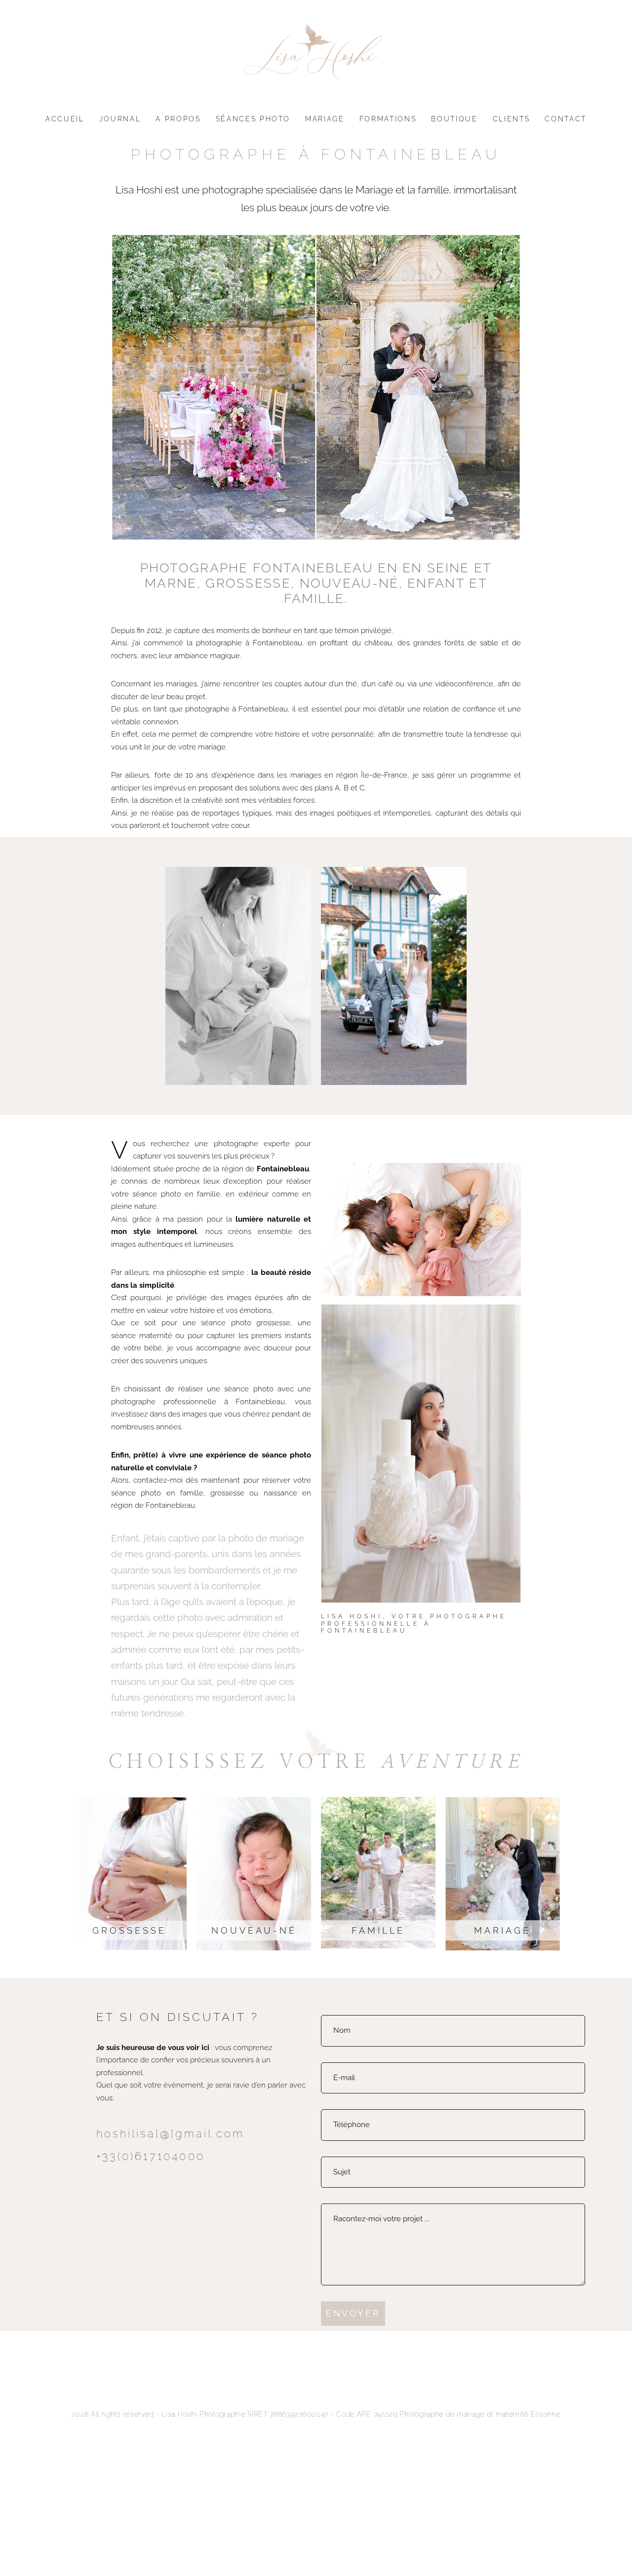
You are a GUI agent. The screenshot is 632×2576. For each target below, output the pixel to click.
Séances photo (253, 119)
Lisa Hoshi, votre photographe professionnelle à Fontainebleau (414, 1624)
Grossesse (129, 1930)
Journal (120, 119)
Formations (388, 119)
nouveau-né (254, 1930)
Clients (512, 119)
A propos (178, 119)
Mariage (325, 119)
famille (378, 1930)
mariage (502, 1930)
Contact (566, 119)
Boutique (454, 119)
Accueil (65, 119)
